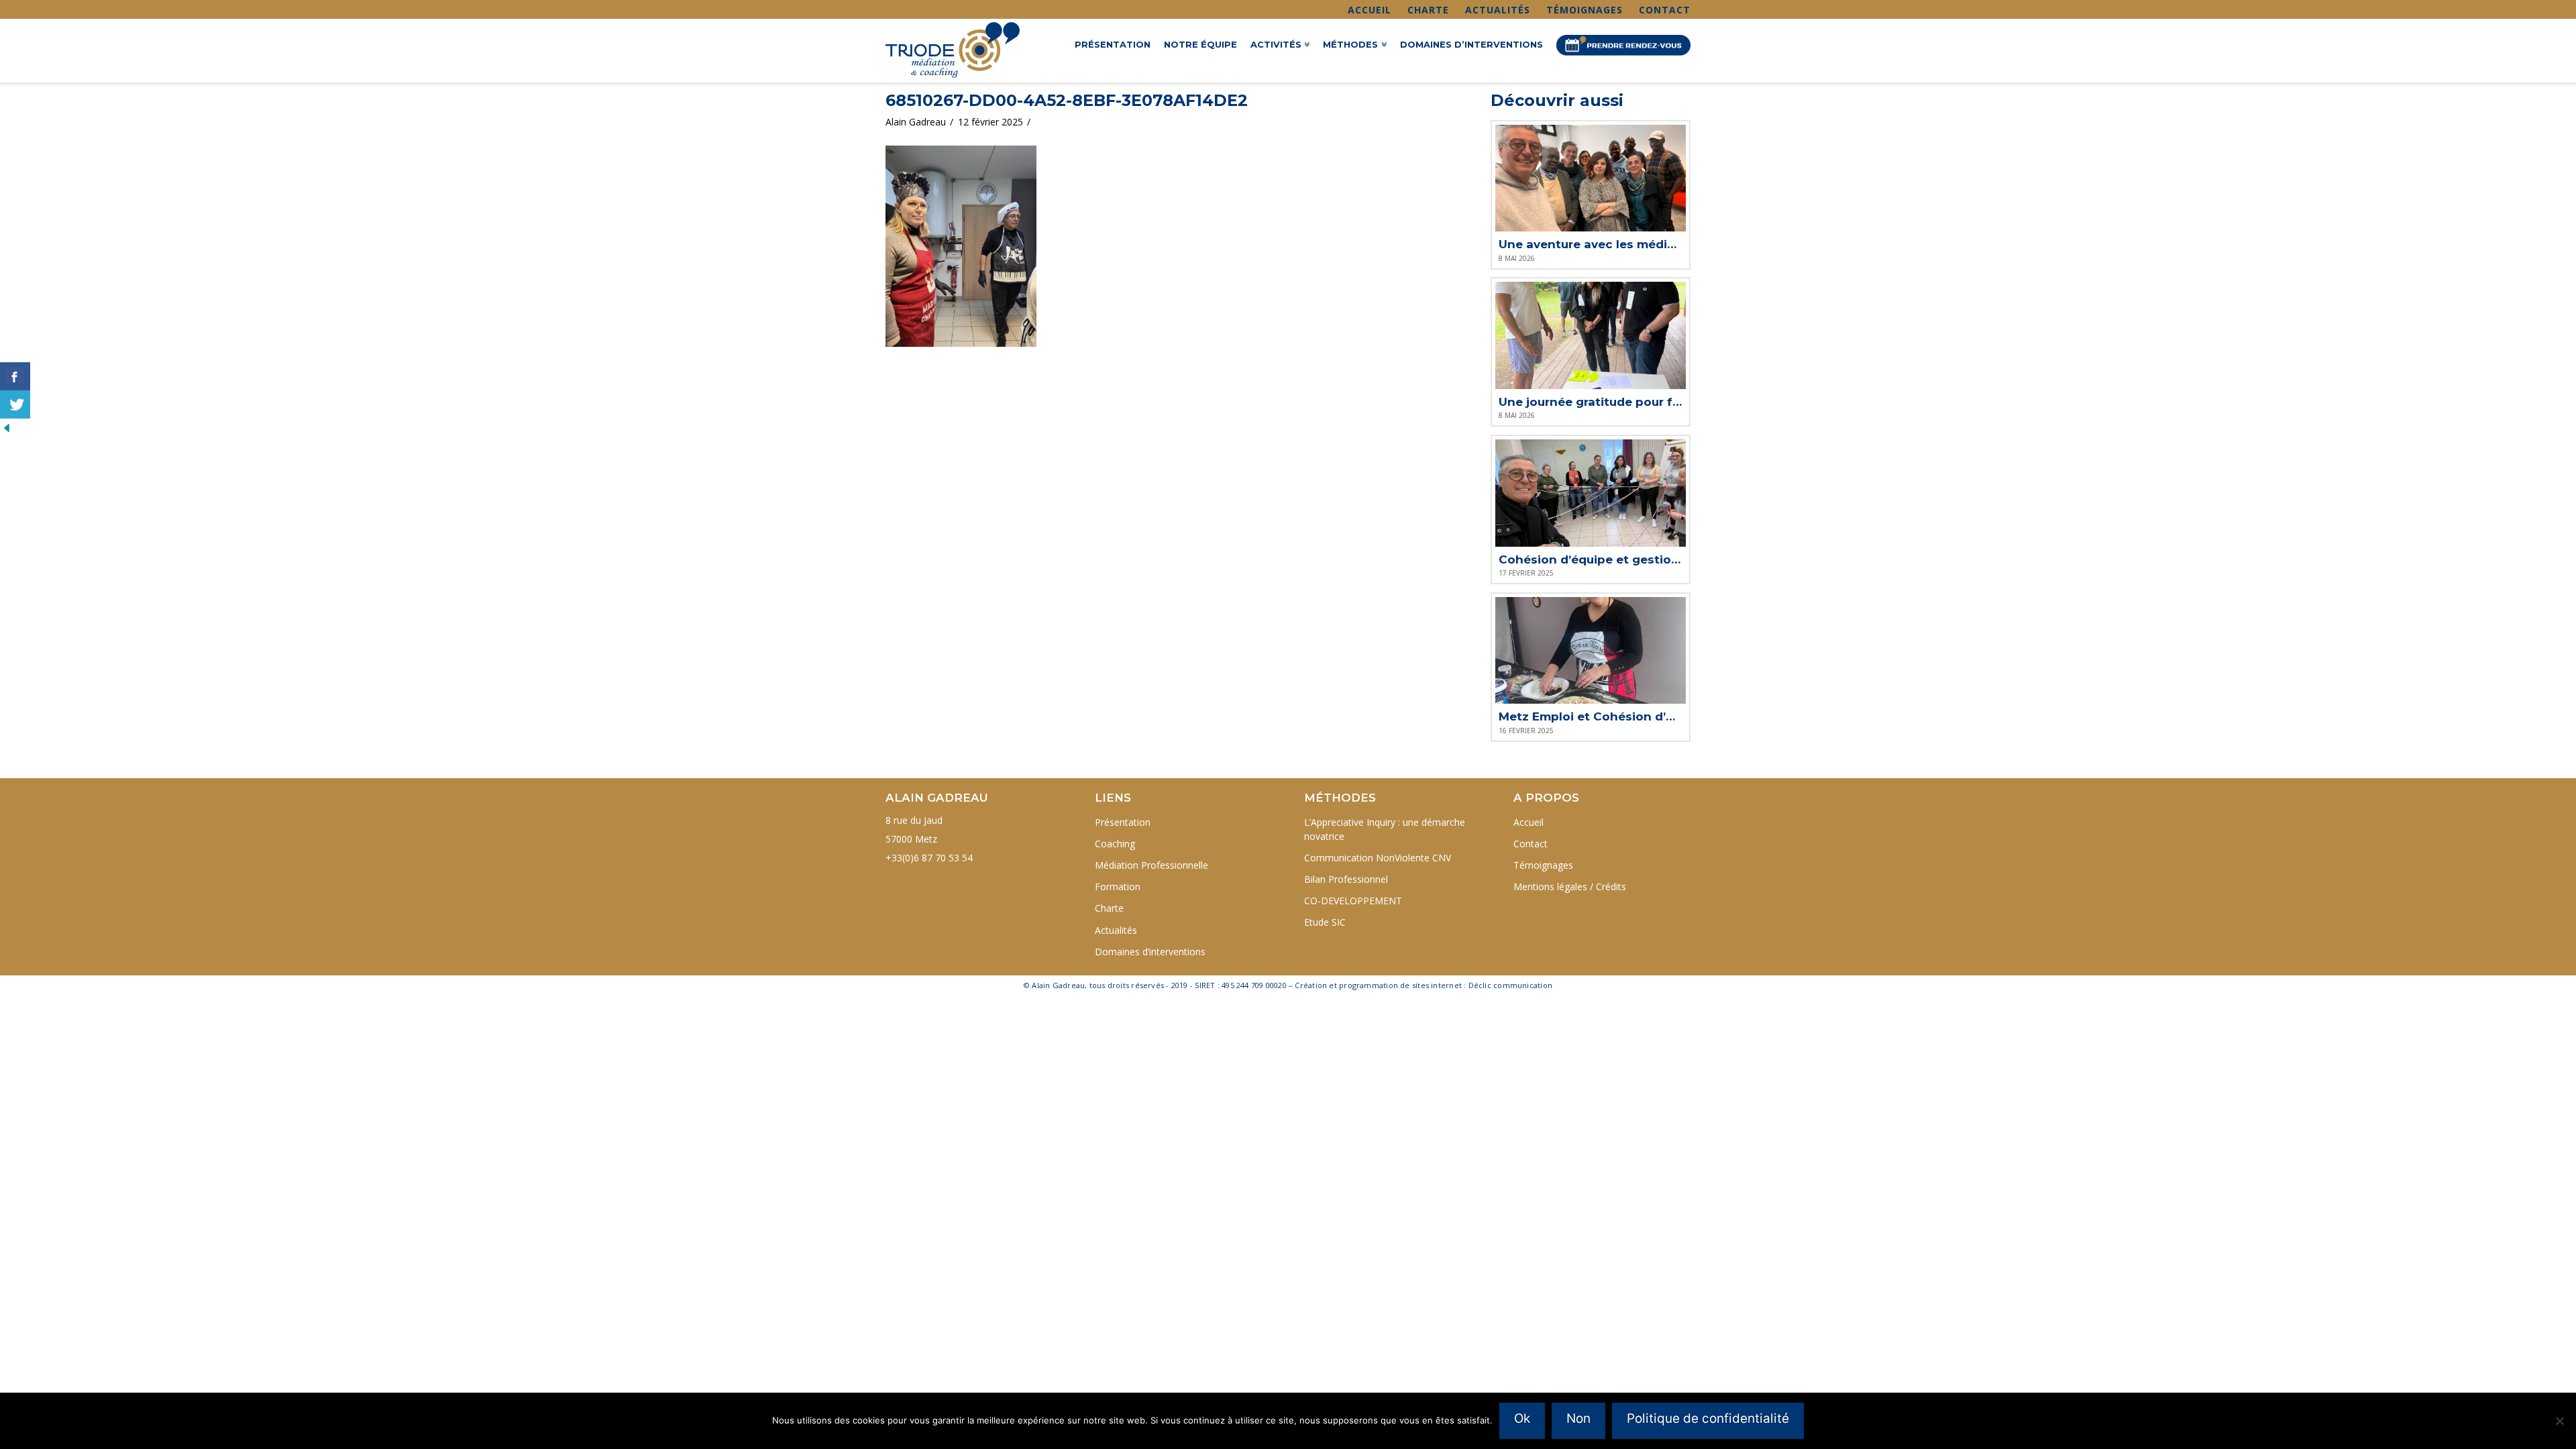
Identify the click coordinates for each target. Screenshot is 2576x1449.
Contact (1665, 10)
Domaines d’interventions (1150, 952)
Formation (1118, 887)
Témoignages (1585, 10)
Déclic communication (1510, 985)
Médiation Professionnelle (1151, 865)
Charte (1428, 10)
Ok (1522, 1418)
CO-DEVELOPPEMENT (1353, 901)
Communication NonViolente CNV (1378, 858)
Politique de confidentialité (1708, 1418)
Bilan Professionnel (1346, 879)
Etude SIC (1325, 922)
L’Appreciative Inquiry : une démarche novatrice (1385, 829)
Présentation (1123, 822)
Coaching (1115, 844)
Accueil (1370, 10)
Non (1578, 1418)
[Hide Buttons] (7, 427)
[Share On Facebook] (15, 376)
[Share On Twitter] (15, 405)
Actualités (1498, 10)
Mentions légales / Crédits (1570, 887)
